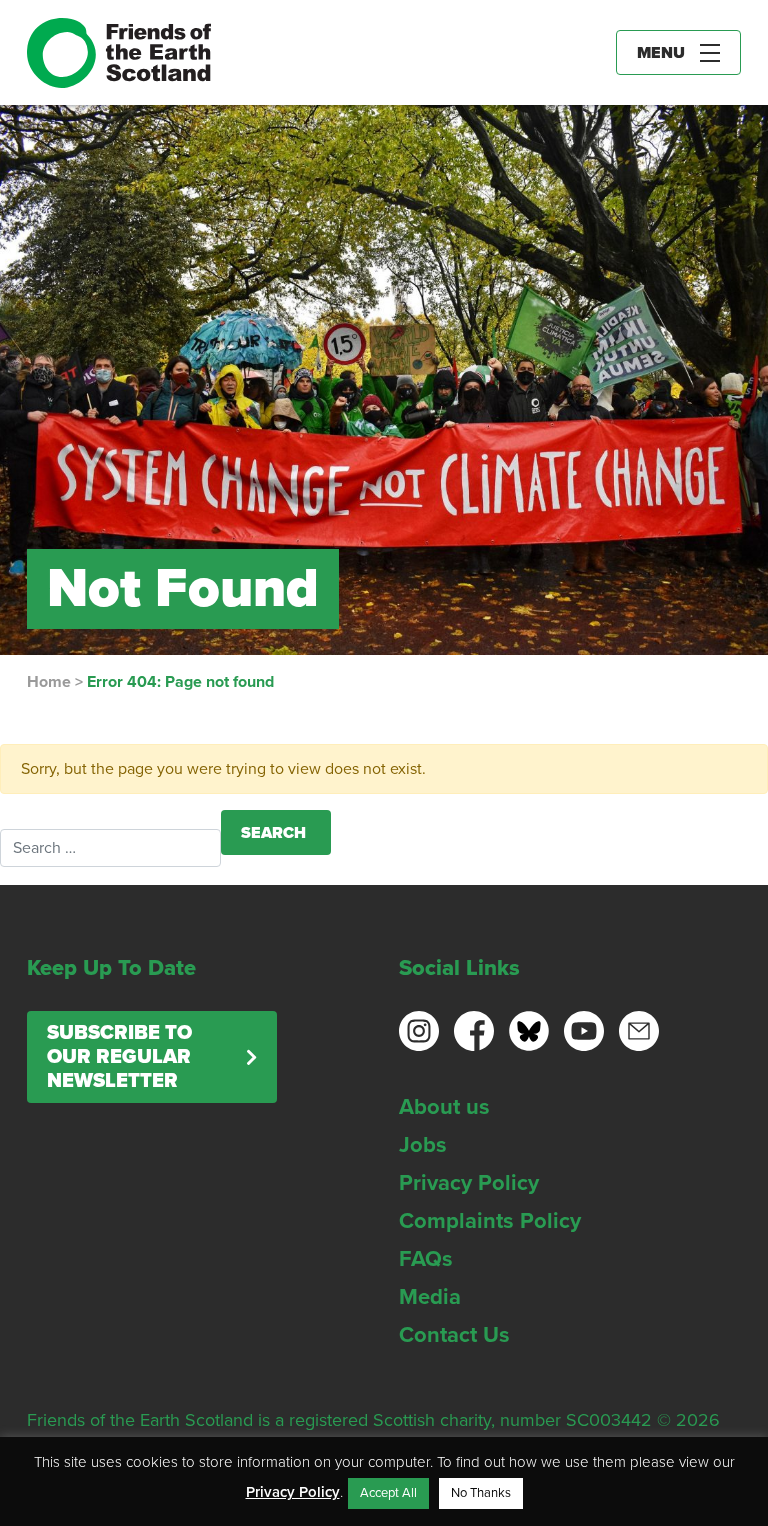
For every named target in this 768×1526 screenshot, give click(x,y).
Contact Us (454, 1335)
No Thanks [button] (481, 1493)
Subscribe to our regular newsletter (119, 1057)
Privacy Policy (469, 1183)
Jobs (423, 1145)
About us (444, 1107)
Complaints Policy (490, 1221)
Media (430, 1297)
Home (49, 682)
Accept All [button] (388, 1493)
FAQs (426, 1259)
